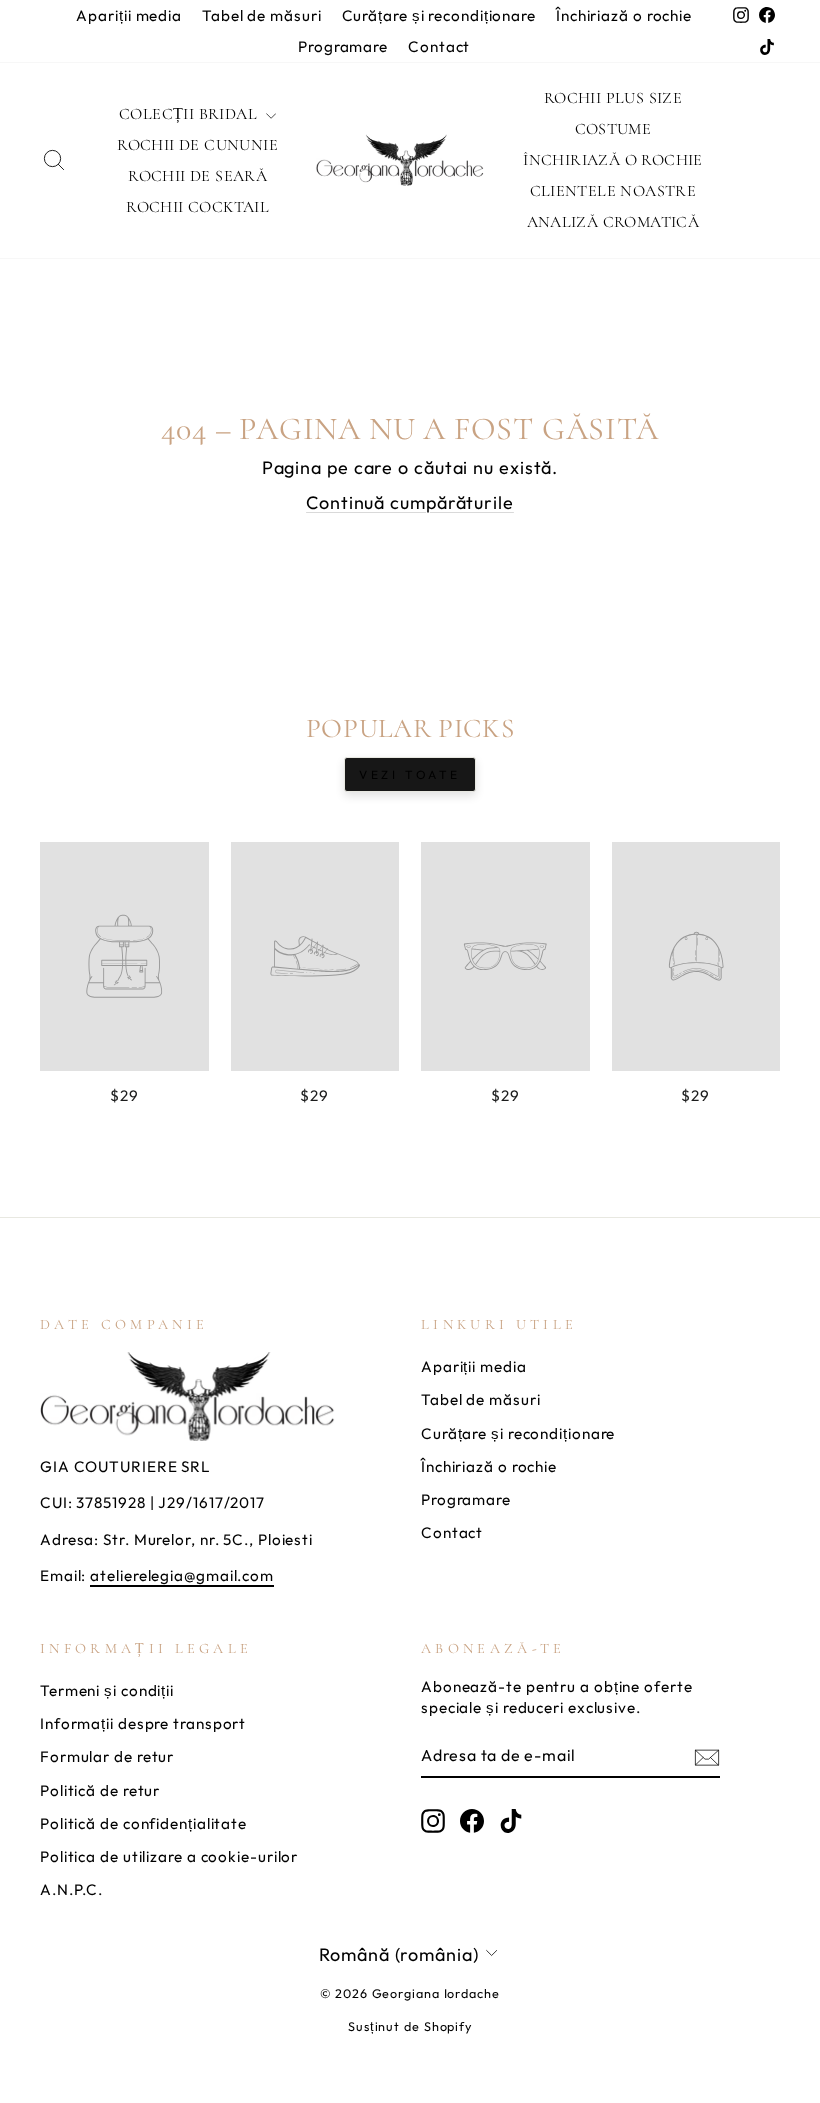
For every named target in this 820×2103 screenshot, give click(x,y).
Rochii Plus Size (613, 98)
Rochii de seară (197, 176)
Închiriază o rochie (624, 15)
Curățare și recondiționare (439, 15)
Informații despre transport (143, 1723)
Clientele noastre (613, 191)
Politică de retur (100, 1790)
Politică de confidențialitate (143, 1823)
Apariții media (129, 15)
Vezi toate (410, 774)
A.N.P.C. (71, 1889)
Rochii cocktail (197, 207)
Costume (613, 129)
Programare (343, 46)
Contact (439, 46)
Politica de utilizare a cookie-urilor (169, 1856)
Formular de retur (107, 1756)
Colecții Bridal (190, 114)
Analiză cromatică (613, 222)
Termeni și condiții (107, 1690)
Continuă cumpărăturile (410, 502)
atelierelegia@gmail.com (182, 1575)
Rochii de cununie (197, 145)
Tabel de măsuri (262, 15)
